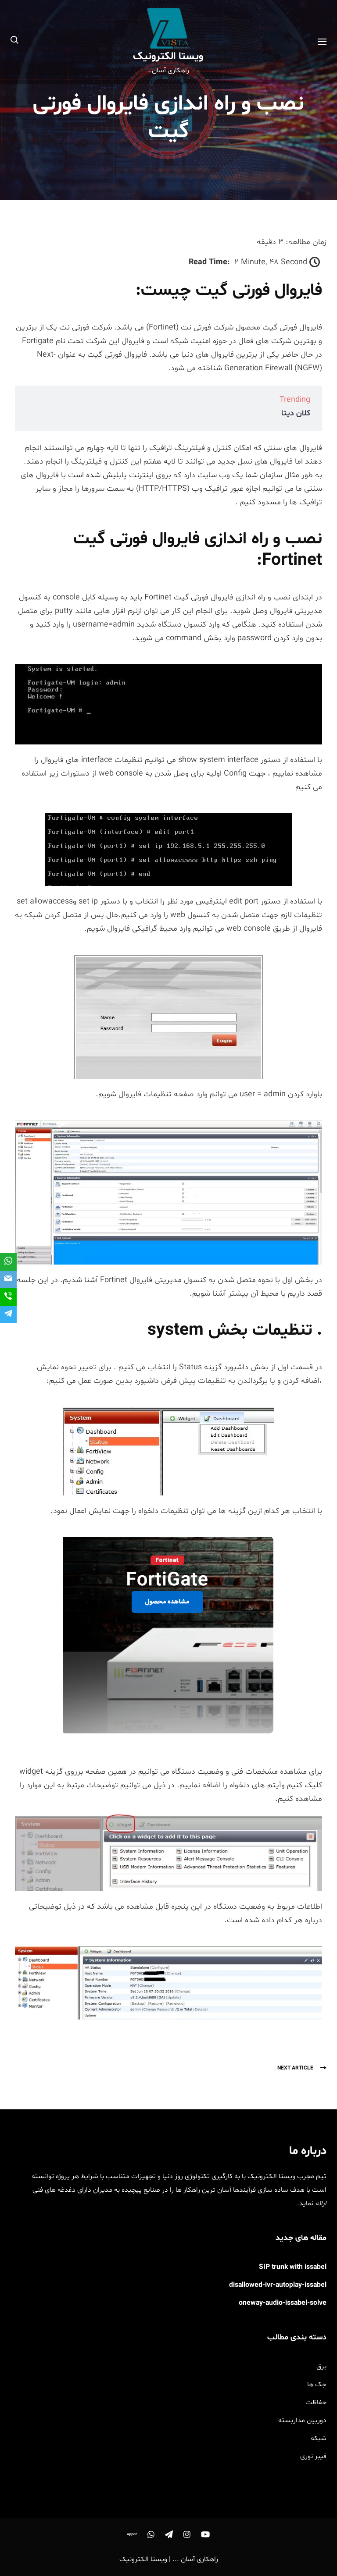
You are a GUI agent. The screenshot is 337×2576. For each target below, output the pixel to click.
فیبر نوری (313, 2456)
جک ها (317, 2385)
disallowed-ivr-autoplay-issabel (278, 2285)
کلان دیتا (296, 413)
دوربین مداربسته (302, 2420)
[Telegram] (8, 1315)
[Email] (8, 1279)
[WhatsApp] (8, 1262)
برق (321, 2367)
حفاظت (316, 2402)
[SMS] (8, 1297)
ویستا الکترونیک (168, 57)
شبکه (319, 2438)
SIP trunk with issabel (293, 2267)
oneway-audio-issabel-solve (283, 2303)
